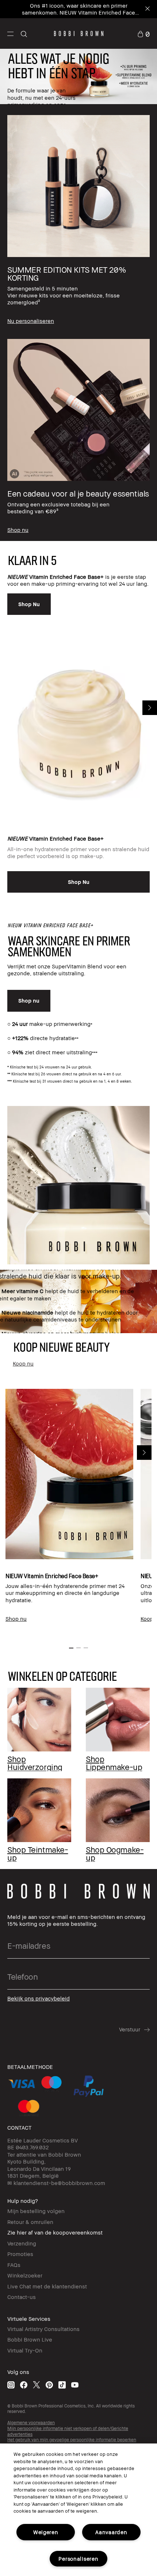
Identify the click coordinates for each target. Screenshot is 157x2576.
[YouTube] (75, 2384)
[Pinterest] (49, 2384)
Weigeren (46, 2532)
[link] (143, 33)
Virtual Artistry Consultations (43, 2329)
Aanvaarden (111, 2532)
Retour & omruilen (30, 2222)
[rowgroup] (78, 323)
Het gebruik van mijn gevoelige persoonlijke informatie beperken (72, 2440)
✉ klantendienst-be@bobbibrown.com (56, 2183)
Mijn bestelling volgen (36, 2211)
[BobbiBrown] (79, 33)
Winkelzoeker (25, 2275)
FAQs (14, 2265)
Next (150, 708)
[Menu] (10, 33)
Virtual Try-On (25, 2350)
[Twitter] (37, 2384)
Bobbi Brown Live (30, 2339)
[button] (10, 33)
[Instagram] (11, 2384)
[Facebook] (24, 2384)
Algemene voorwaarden (31, 2423)
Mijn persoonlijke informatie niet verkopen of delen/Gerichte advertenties (68, 2431)
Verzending (22, 2243)
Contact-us (22, 2297)
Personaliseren (78, 2559)
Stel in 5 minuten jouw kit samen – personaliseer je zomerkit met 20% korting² (74, 9)
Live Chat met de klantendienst (47, 2286)
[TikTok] (62, 2384)
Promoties (20, 2254)
